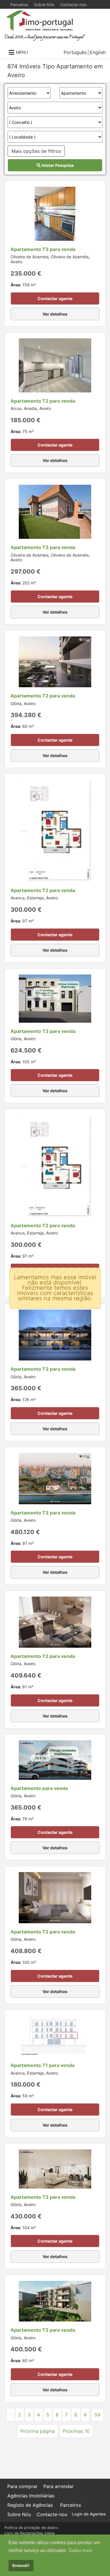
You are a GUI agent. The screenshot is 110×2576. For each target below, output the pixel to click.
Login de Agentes (89, 2514)
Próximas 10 (76, 2431)
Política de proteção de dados (31, 2528)
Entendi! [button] (21, 2565)
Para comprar (22, 2486)
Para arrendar (59, 2486)
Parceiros (19, 5)
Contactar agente (55, 298)
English (98, 52)
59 (97, 2415)
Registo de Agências (30, 2505)
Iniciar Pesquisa (57, 165)
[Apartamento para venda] (55, 1759)
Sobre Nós (44, 5)
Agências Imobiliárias (31, 2496)
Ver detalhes (55, 314)
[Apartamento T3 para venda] (55, 213)
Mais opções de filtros (36, 151)
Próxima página (38, 2431)
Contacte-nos (73, 5)
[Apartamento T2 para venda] (55, 365)
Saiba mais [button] (80, 2550)
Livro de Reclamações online (29, 2533)
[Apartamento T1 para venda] (55, 2036)
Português (75, 52)
